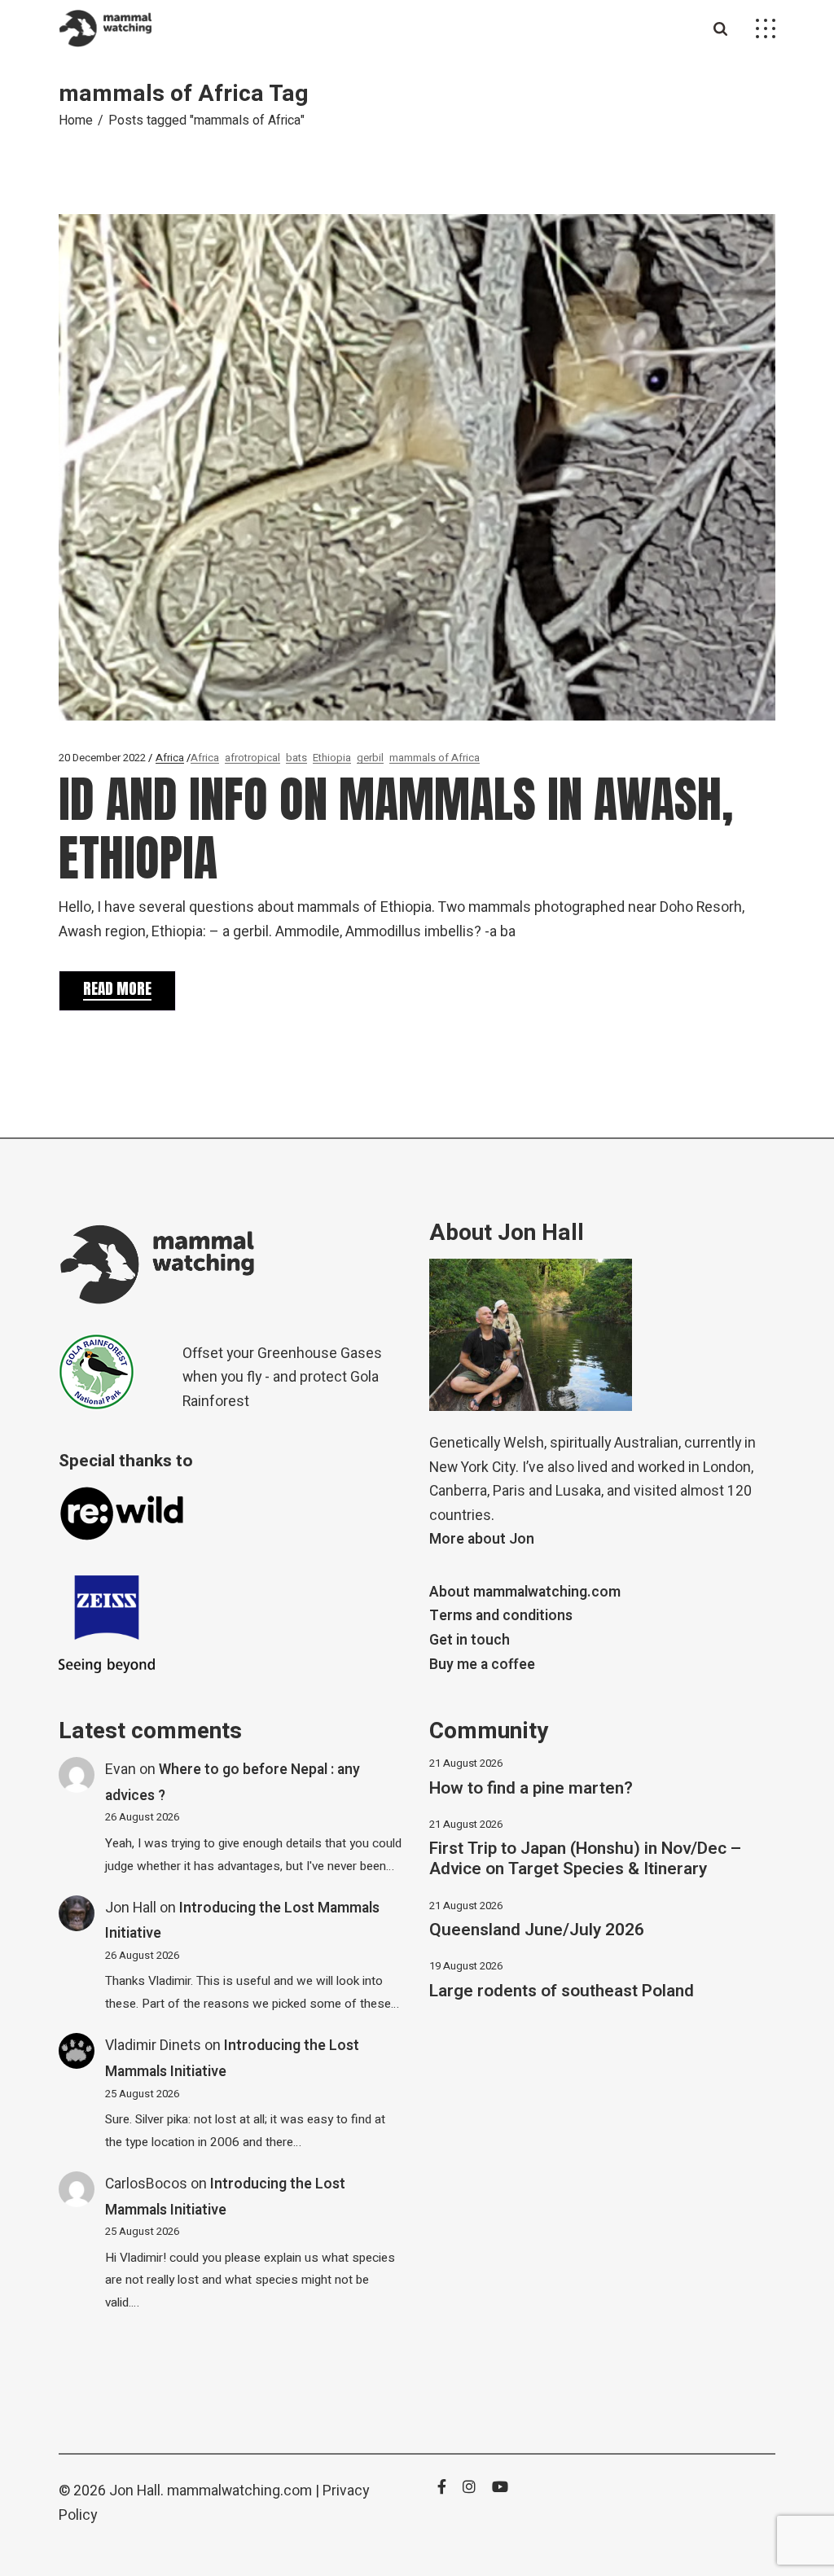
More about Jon (482, 1539)
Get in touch (470, 1640)
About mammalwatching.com (525, 1592)
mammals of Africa (435, 758)
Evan (121, 1770)
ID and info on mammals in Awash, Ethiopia (396, 828)
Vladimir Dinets (153, 2046)
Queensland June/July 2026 (537, 1930)
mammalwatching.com (239, 2491)
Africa (170, 758)
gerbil (370, 758)
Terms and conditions (501, 1616)
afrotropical (252, 758)
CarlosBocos (146, 2184)
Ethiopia (332, 758)
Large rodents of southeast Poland (562, 1991)
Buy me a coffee (482, 1665)
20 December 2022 (102, 758)
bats (296, 758)
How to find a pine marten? (531, 1788)
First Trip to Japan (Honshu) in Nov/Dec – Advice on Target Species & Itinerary (585, 1859)
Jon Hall (131, 1908)
